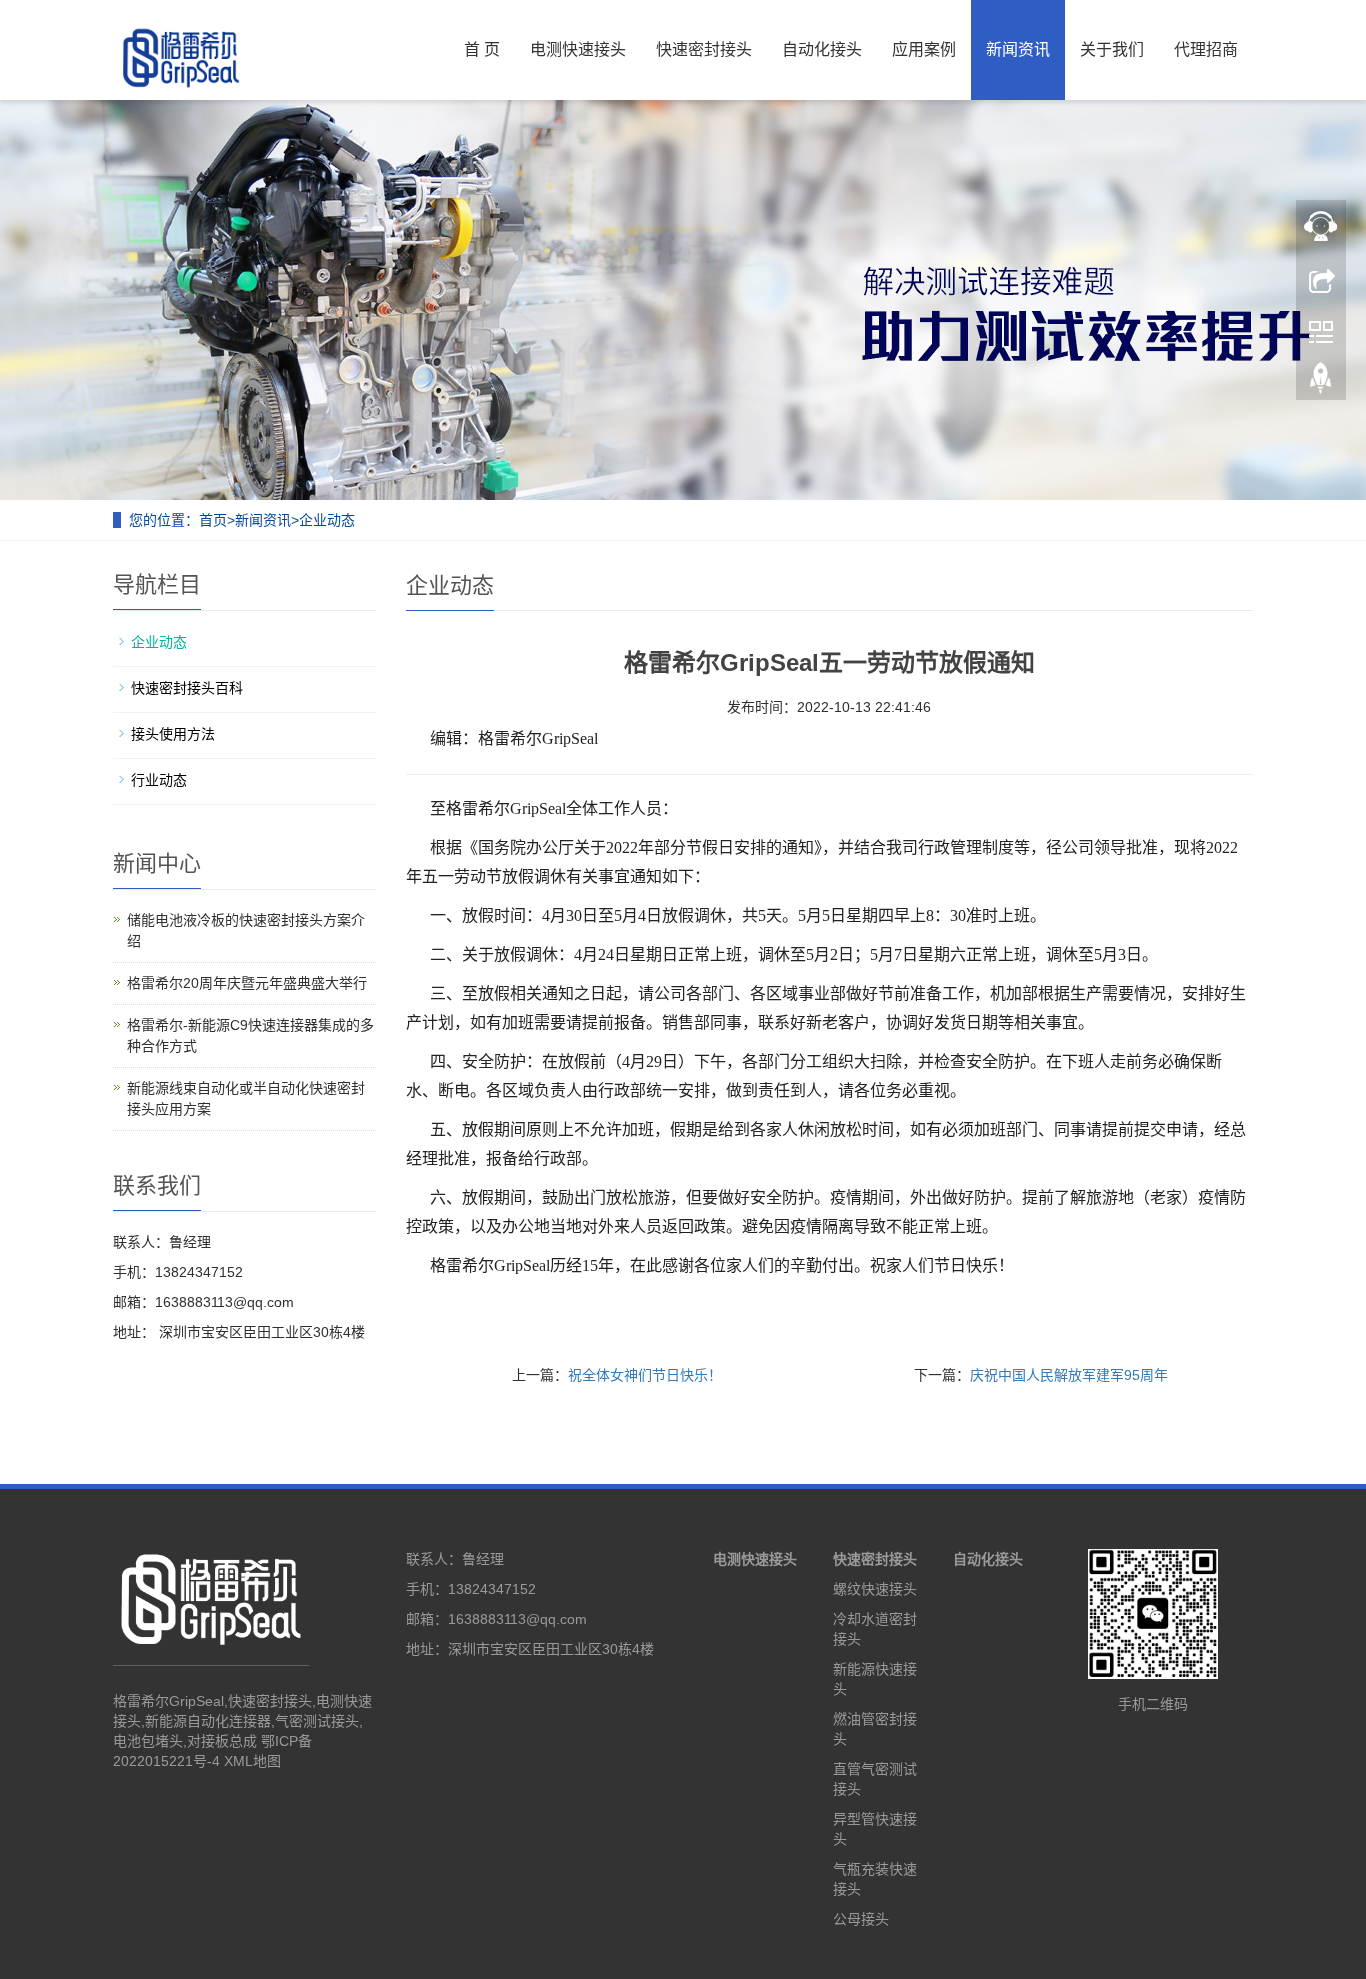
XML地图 (252, 1761)
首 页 (482, 49)
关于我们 (1112, 49)
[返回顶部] (1321, 383)
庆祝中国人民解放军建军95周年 (1069, 1375)
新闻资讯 (1018, 49)
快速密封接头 (704, 49)
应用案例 (924, 49)
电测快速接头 (578, 49)
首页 (213, 520)
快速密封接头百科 (187, 688)
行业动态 (159, 780)
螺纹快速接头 (875, 1589)
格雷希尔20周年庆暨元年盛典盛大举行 (247, 983)
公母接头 (861, 1919)
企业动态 (327, 520)
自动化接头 (822, 49)
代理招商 (1206, 49)
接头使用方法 (173, 734)
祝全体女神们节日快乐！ (645, 1375)
